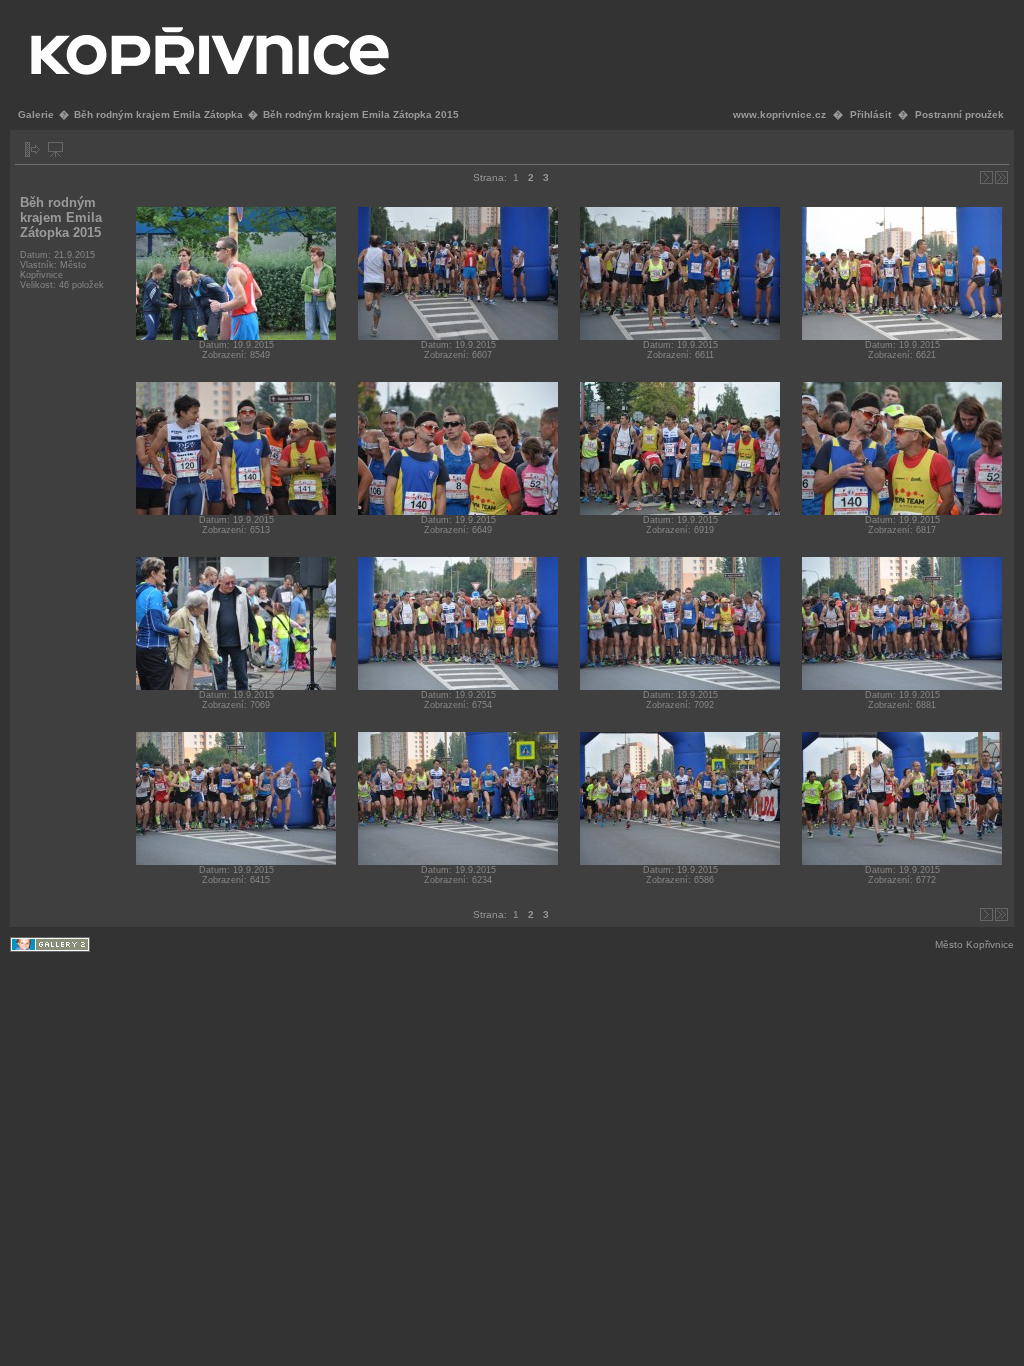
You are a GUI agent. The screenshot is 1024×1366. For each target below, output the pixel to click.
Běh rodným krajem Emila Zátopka (158, 114)
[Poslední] (1001, 177)
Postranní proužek (959, 114)
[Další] (986, 177)
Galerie (36, 114)
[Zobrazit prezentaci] (55, 149)
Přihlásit (870, 114)
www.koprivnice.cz (779, 114)
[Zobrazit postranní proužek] (32, 149)
